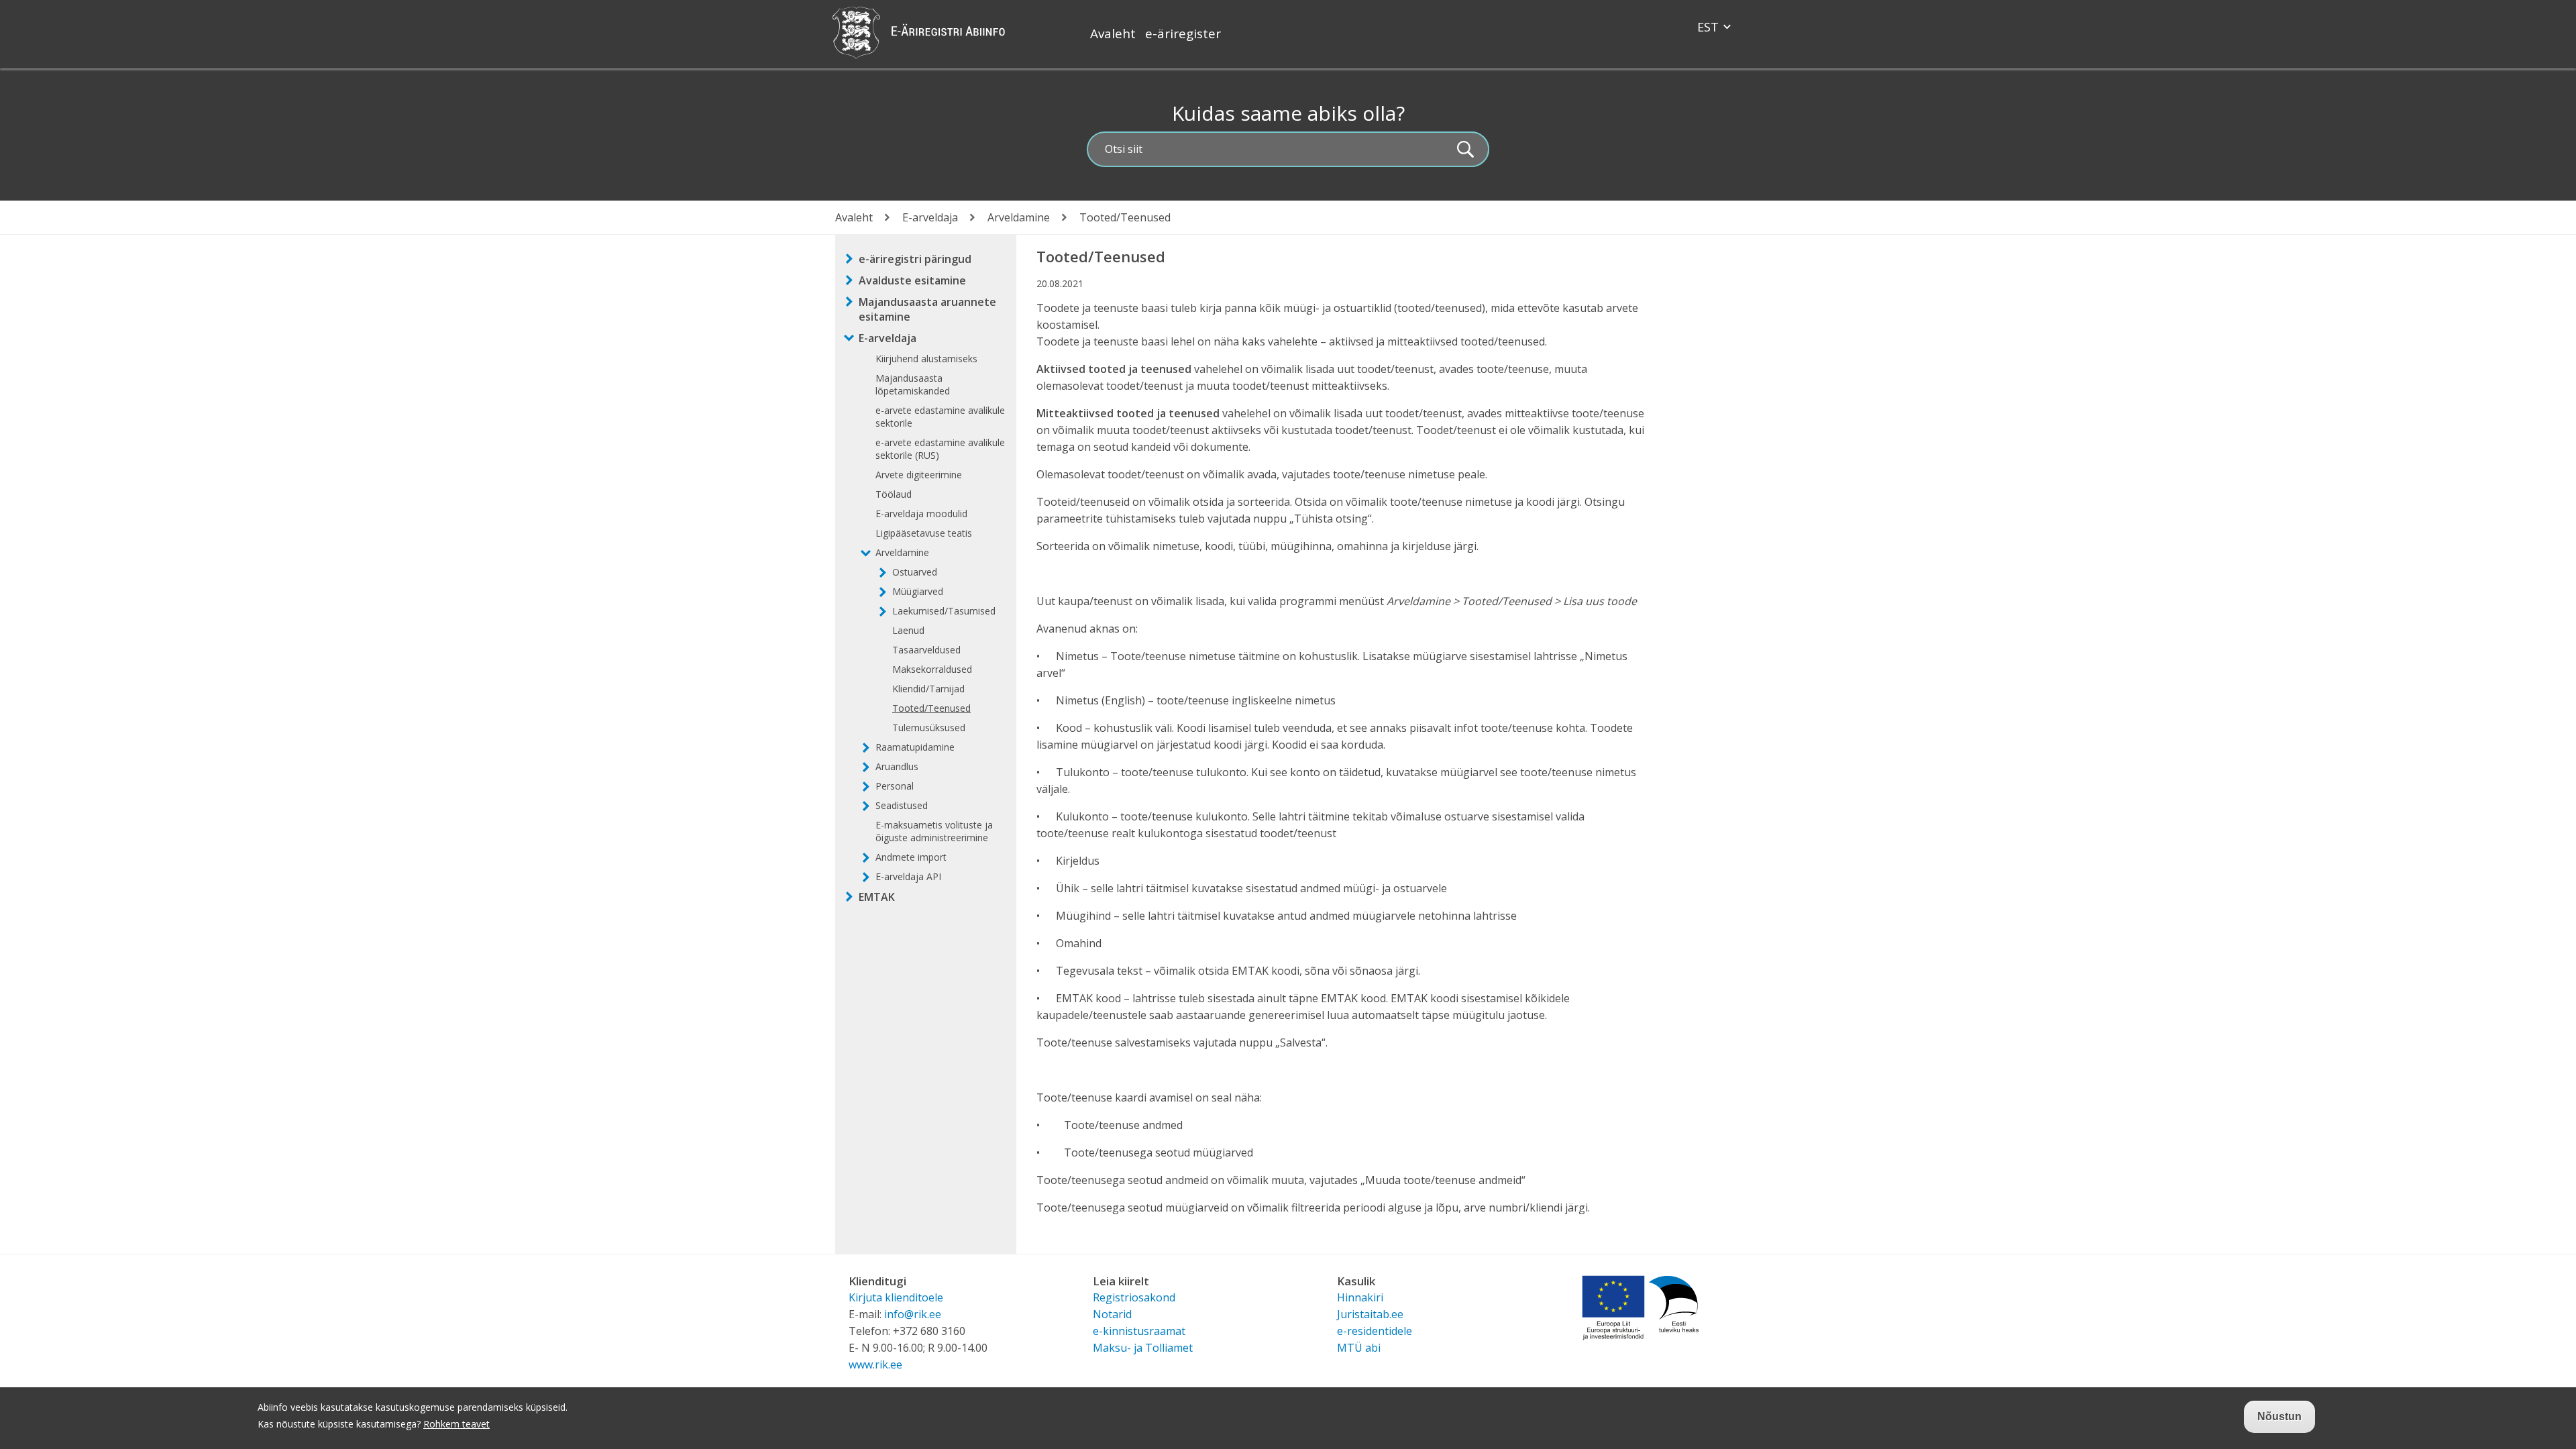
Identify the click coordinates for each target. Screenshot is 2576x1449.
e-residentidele (1375, 1331)
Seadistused (902, 805)
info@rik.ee (913, 1314)
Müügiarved (918, 591)
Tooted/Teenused (931, 708)
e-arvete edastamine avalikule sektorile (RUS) (940, 449)
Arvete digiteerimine (919, 475)
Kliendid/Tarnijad (928, 689)
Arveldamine (1019, 217)
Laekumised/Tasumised (944, 611)
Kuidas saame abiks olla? (1288, 113)
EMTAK (877, 897)
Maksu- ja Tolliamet (1143, 1348)
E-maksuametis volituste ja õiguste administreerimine (934, 831)
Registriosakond (1134, 1297)
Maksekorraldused (932, 669)
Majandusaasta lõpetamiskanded (913, 384)
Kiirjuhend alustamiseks (926, 359)
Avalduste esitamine (912, 280)
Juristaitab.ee (1370, 1314)
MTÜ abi (1359, 1348)
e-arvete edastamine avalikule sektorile (940, 417)
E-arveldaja (930, 217)
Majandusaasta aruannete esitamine (927, 309)
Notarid (1112, 1314)
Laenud (908, 630)
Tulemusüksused (929, 728)
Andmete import (911, 857)
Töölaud (894, 494)
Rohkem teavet (457, 1424)
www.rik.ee (875, 1364)
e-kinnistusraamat (1139, 1331)
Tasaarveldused (926, 650)
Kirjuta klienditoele (896, 1297)
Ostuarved (915, 572)
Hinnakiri (1360, 1297)
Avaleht (1113, 34)
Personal (895, 786)
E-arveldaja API (908, 876)
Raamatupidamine (915, 747)
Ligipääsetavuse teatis (924, 533)
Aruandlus (897, 766)
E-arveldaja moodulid (921, 514)
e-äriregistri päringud (915, 259)
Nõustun (2279, 1416)
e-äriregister (1183, 34)
